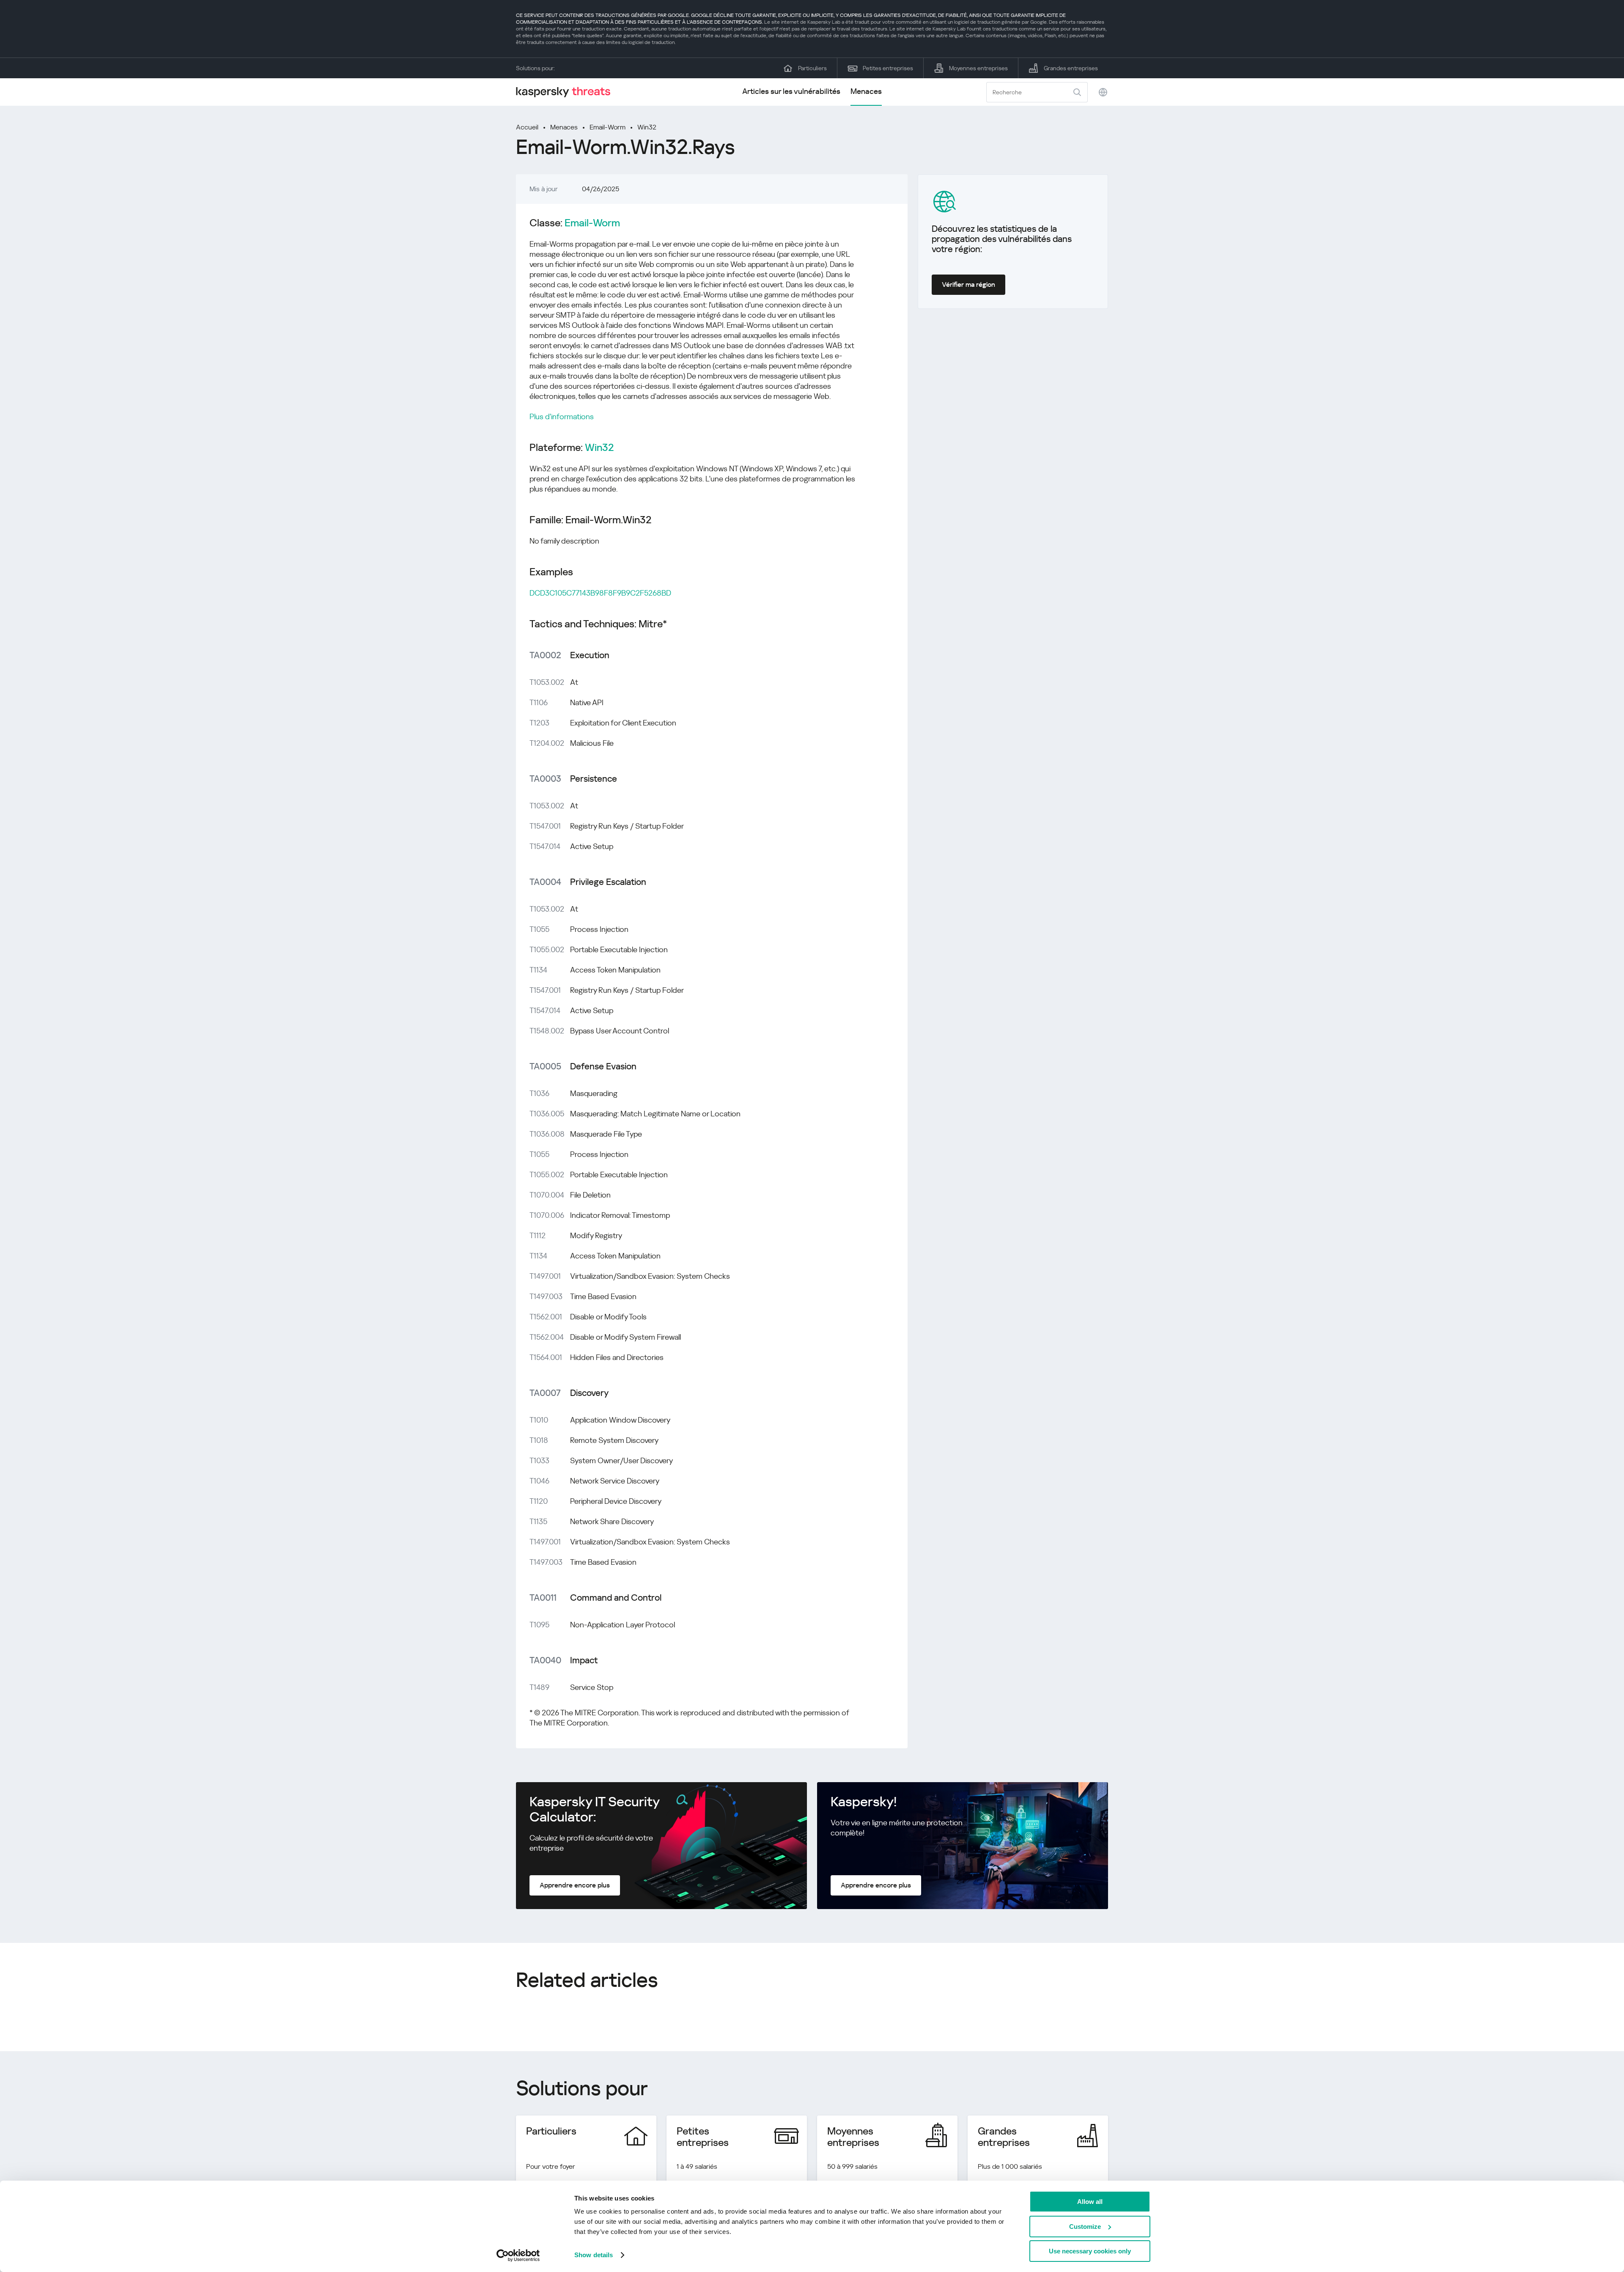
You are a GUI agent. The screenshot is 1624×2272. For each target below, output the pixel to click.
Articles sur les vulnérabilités (791, 91)
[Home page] (567, 92)
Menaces (866, 91)
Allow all (1090, 2202)
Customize (1085, 2227)
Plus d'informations (562, 416)
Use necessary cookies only (1090, 2251)
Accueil (527, 127)
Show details (594, 2255)
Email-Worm (608, 127)
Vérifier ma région (968, 284)
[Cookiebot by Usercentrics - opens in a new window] (518, 2256)
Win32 (647, 127)
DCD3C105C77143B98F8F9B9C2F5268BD (600, 593)
